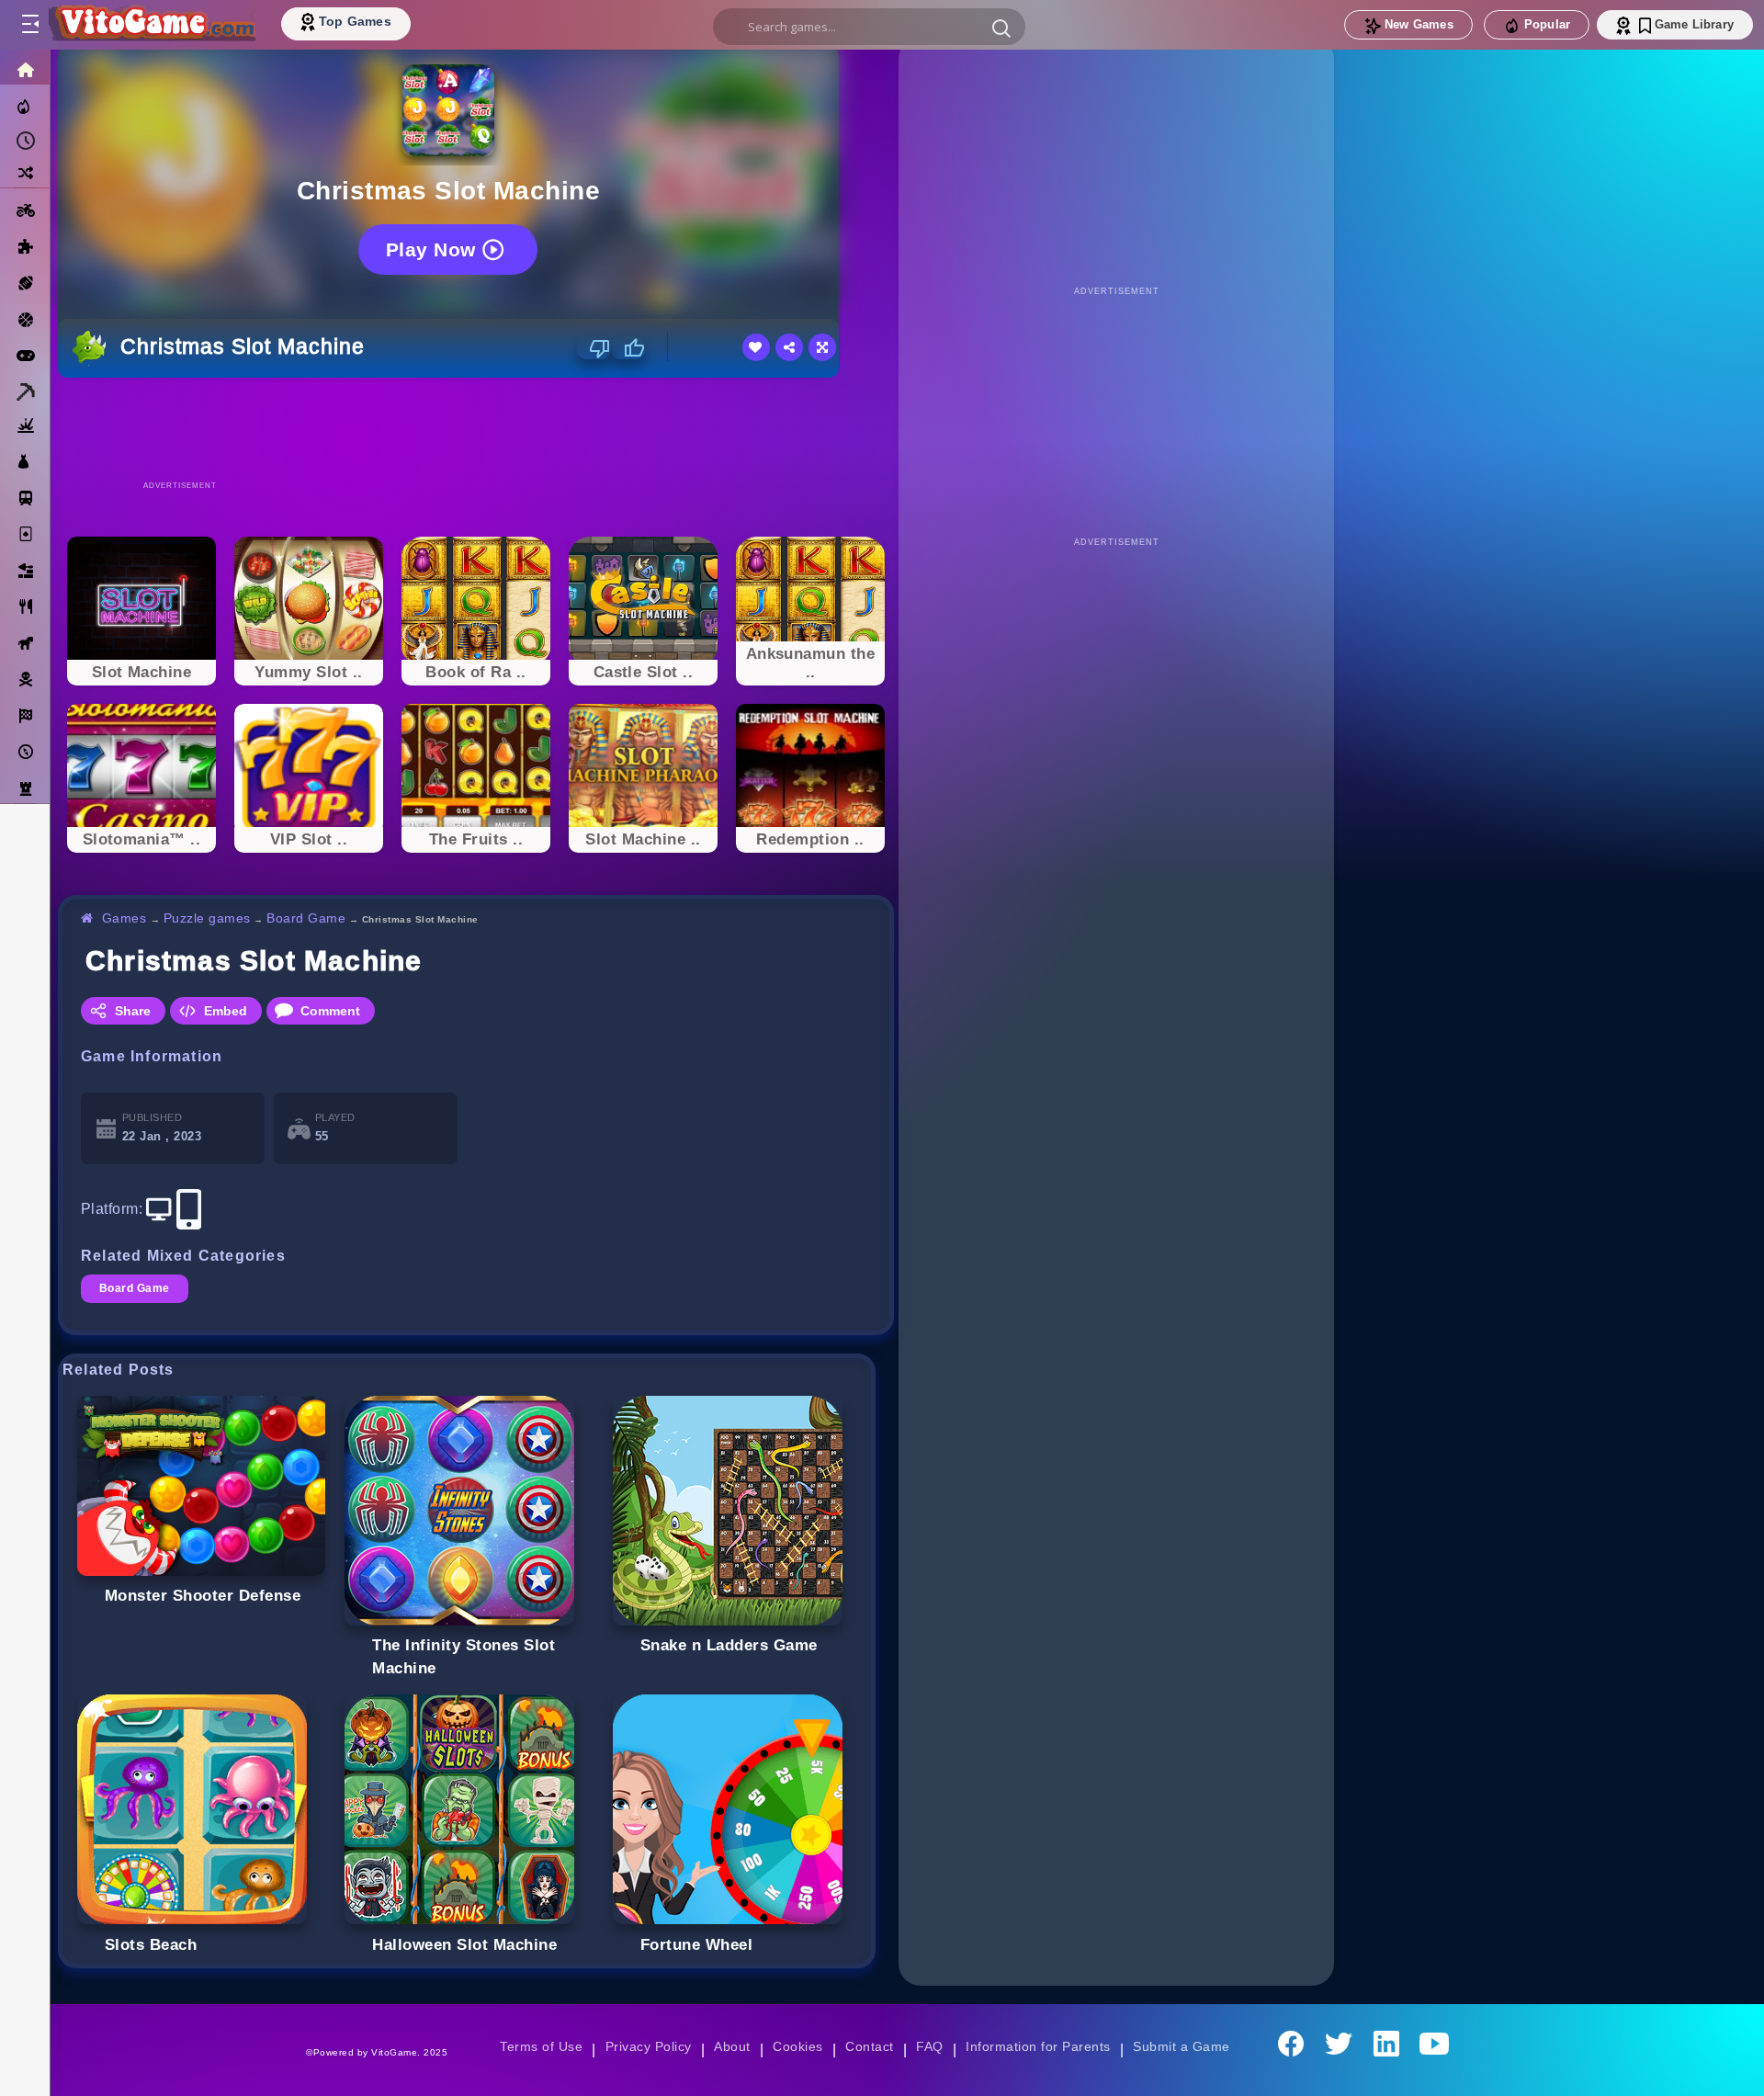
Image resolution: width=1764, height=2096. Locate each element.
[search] (869, 27)
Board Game (306, 918)
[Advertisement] (476, 428)
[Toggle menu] (29, 25)
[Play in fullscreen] (822, 347)
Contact (869, 2046)
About (732, 2046)
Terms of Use (541, 2046)
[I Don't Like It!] (594, 348)
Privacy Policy (649, 2046)
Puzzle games (207, 918)
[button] (1001, 28)
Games (124, 918)
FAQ (930, 2046)
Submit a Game (1181, 2046)
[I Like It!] (628, 348)
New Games (1419, 24)
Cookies (797, 2046)
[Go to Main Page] (151, 25)
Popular (1547, 24)
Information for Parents (1038, 2046)
